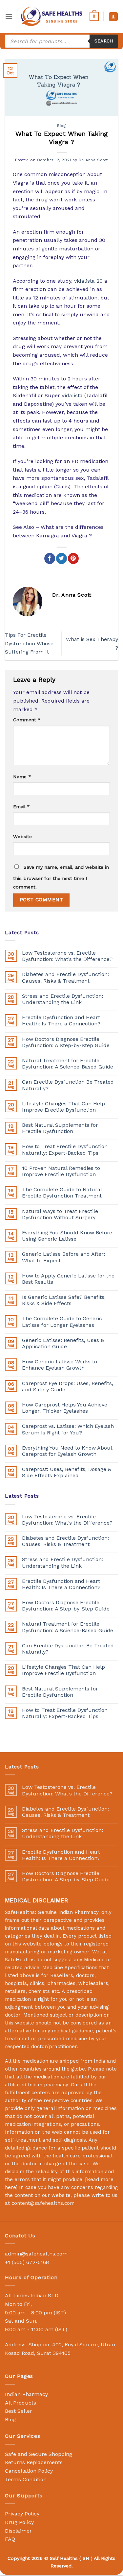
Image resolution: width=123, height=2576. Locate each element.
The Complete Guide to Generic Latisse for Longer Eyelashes (62, 1322)
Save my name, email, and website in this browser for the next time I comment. (61, 877)
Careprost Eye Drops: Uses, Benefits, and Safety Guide (68, 1386)
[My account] (113, 17)
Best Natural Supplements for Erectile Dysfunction (60, 1128)
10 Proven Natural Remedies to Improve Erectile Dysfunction (61, 1171)
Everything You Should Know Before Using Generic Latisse (67, 1236)
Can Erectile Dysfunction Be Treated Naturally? (68, 1085)
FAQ (10, 2539)
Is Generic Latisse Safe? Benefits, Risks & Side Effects (64, 1300)
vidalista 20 (88, 281)
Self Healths (64, 2558)
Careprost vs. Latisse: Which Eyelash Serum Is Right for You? (68, 1429)
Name (22, 777)
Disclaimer (18, 2531)
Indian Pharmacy (26, 2394)
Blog (61, 126)
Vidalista (72, 395)
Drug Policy (19, 2522)
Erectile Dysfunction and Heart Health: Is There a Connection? (61, 1020)
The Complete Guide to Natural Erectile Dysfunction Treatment (62, 1193)
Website (22, 837)
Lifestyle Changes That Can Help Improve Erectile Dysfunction (63, 1107)
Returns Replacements (34, 2462)
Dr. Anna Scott (93, 160)
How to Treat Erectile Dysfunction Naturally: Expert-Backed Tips (65, 1149)
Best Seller (19, 2411)
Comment (27, 720)
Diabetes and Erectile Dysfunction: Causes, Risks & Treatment (65, 977)
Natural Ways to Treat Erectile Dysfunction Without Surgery (60, 1214)
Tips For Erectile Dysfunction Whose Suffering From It (29, 643)
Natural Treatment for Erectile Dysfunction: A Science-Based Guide (68, 1064)
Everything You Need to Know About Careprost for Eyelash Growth (67, 1451)
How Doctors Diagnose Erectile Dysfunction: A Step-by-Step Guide (66, 1042)
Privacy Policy (22, 2514)
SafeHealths (20, 1960)
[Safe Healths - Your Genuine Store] (52, 16)
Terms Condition (26, 2479)
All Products (20, 2403)
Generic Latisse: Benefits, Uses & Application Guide (63, 1343)
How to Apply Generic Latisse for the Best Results (68, 1279)
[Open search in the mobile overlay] (61, 41)
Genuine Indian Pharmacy (68, 1912)
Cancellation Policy (29, 2471)
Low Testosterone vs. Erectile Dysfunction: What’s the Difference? (67, 956)
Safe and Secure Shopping (39, 2454)
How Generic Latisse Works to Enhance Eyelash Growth (60, 1365)
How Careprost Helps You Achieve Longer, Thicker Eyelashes (65, 1408)
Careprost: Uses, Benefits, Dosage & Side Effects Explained (67, 1472)
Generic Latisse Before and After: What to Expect (63, 1257)
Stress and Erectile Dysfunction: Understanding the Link (62, 999)
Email (21, 807)
